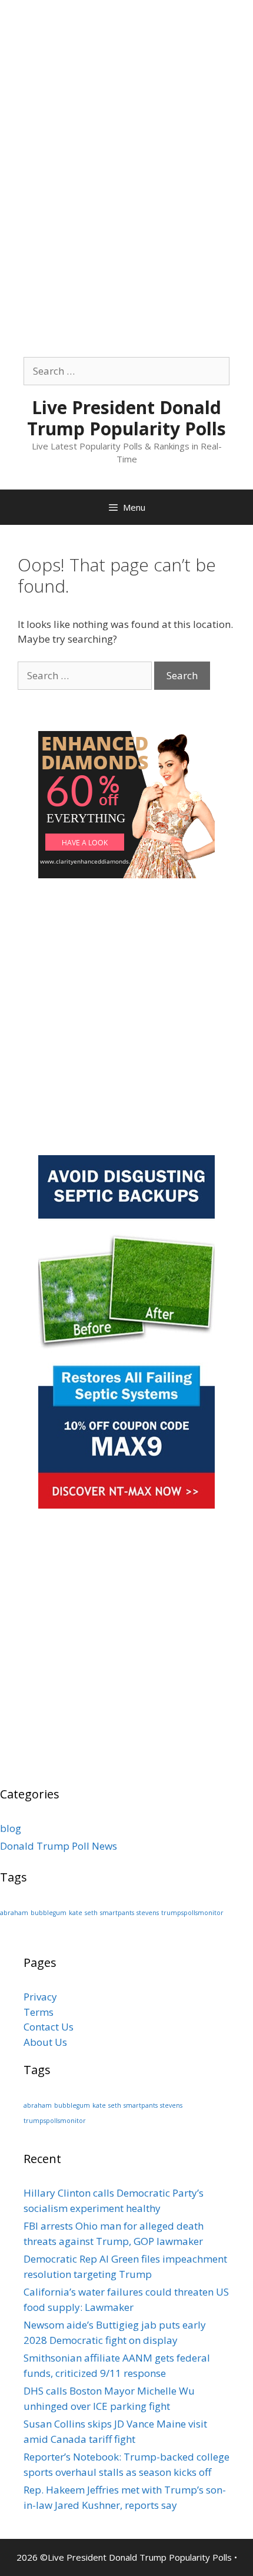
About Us (45, 2042)
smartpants (117, 1913)
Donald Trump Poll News (59, 1846)
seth (91, 1913)
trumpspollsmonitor (192, 1913)
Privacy (40, 1997)
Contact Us (49, 2027)
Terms (39, 2012)
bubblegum (49, 1913)
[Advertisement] (126, 127)
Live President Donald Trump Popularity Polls (126, 418)
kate (76, 1913)
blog (11, 1828)
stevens (148, 1913)
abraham (14, 1913)
